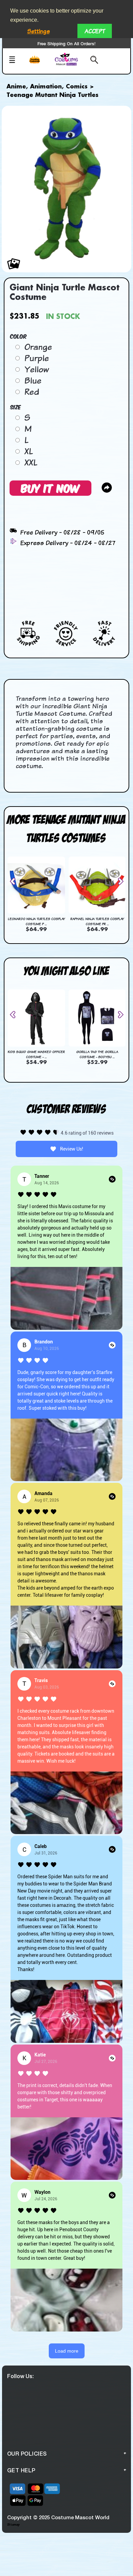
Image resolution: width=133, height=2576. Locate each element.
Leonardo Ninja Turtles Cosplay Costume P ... (36, 921)
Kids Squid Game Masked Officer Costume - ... (36, 1054)
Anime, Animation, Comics (47, 87)
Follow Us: (20, 2376)
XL (28, 451)
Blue (33, 380)
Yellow (36, 369)
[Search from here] (92, 61)
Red (32, 392)
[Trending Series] (39, 64)
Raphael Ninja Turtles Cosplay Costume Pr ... (97, 921)
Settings (39, 31)
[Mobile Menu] (16, 61)
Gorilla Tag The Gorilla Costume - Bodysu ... (97, 1054)
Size (16, 407)
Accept (95, 31)
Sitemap (13, 2524)
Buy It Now (50, 488)
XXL (31, 462)
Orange (38, 347)
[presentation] (15, 881)
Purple (36, 358)
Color (19, 336)
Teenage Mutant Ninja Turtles (53, 95)
